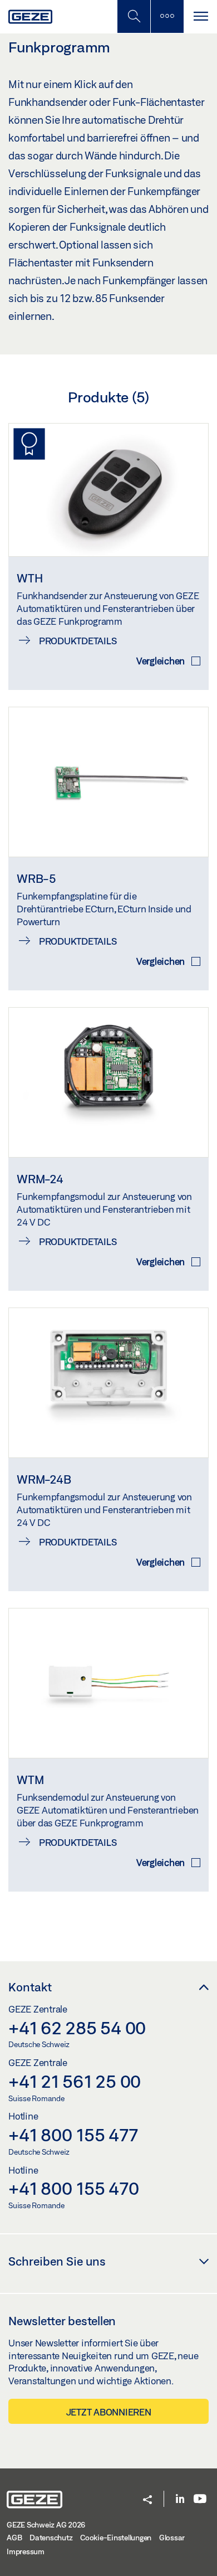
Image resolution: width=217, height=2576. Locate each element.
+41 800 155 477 (73, 2135)
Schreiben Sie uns (57, 2261)
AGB (14, 2538)
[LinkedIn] (180, 2499)
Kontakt (30, 1987)
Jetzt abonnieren (109, 2412)
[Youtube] (200, 2499)
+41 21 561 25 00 (75, 2081)
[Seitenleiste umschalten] (167, 16)
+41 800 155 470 (73, 2188)
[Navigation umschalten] (200, 16)
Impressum (26, 2551)
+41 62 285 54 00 (77, 2028)
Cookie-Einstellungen (116, 2538)
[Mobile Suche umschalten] (134, 16)
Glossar (172, 2538)
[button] (147, 2500)
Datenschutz (51, 2538)
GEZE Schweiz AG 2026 (46, 2525)
